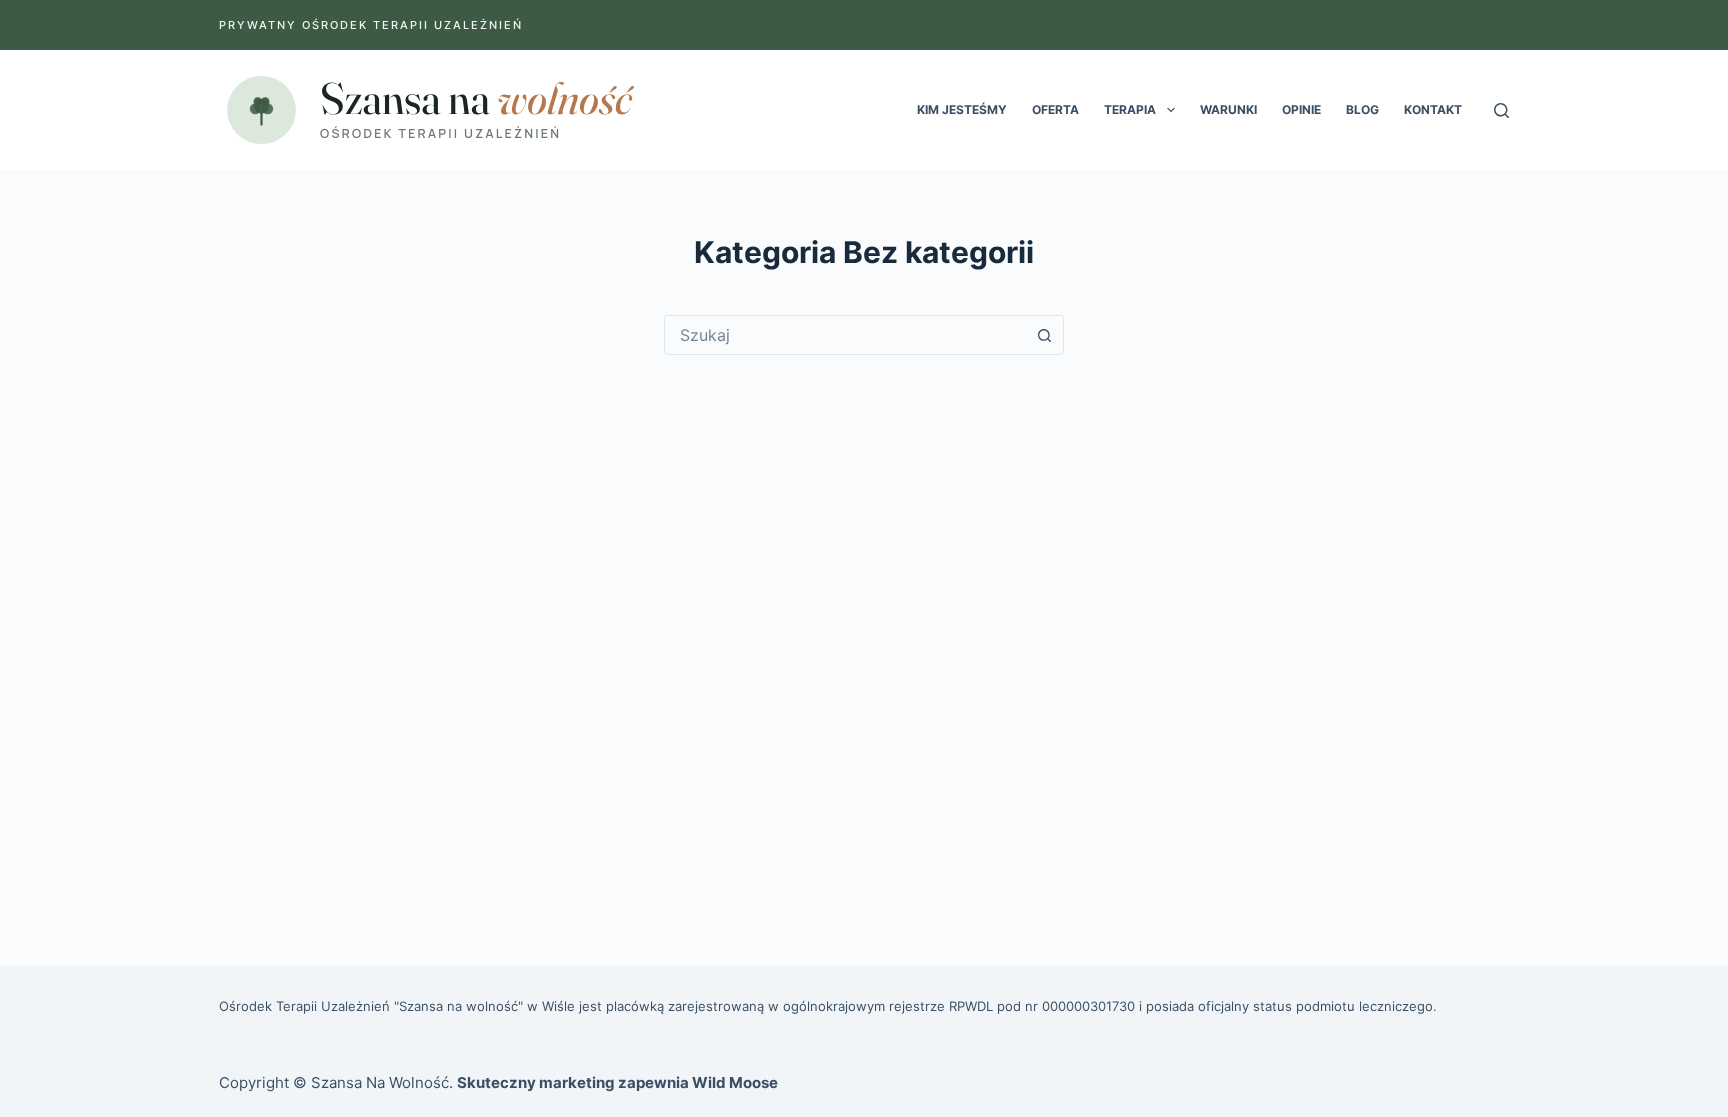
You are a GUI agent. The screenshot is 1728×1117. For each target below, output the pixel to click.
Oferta (1055, 109)
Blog (1362, 109)
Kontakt (1433, 109)
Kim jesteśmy (962, 109)
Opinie (1301, 109)
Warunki (1228, 109)
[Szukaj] (1501, 110)
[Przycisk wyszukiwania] (1044, 335)
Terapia (1130, 109)
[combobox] (845, 335)
